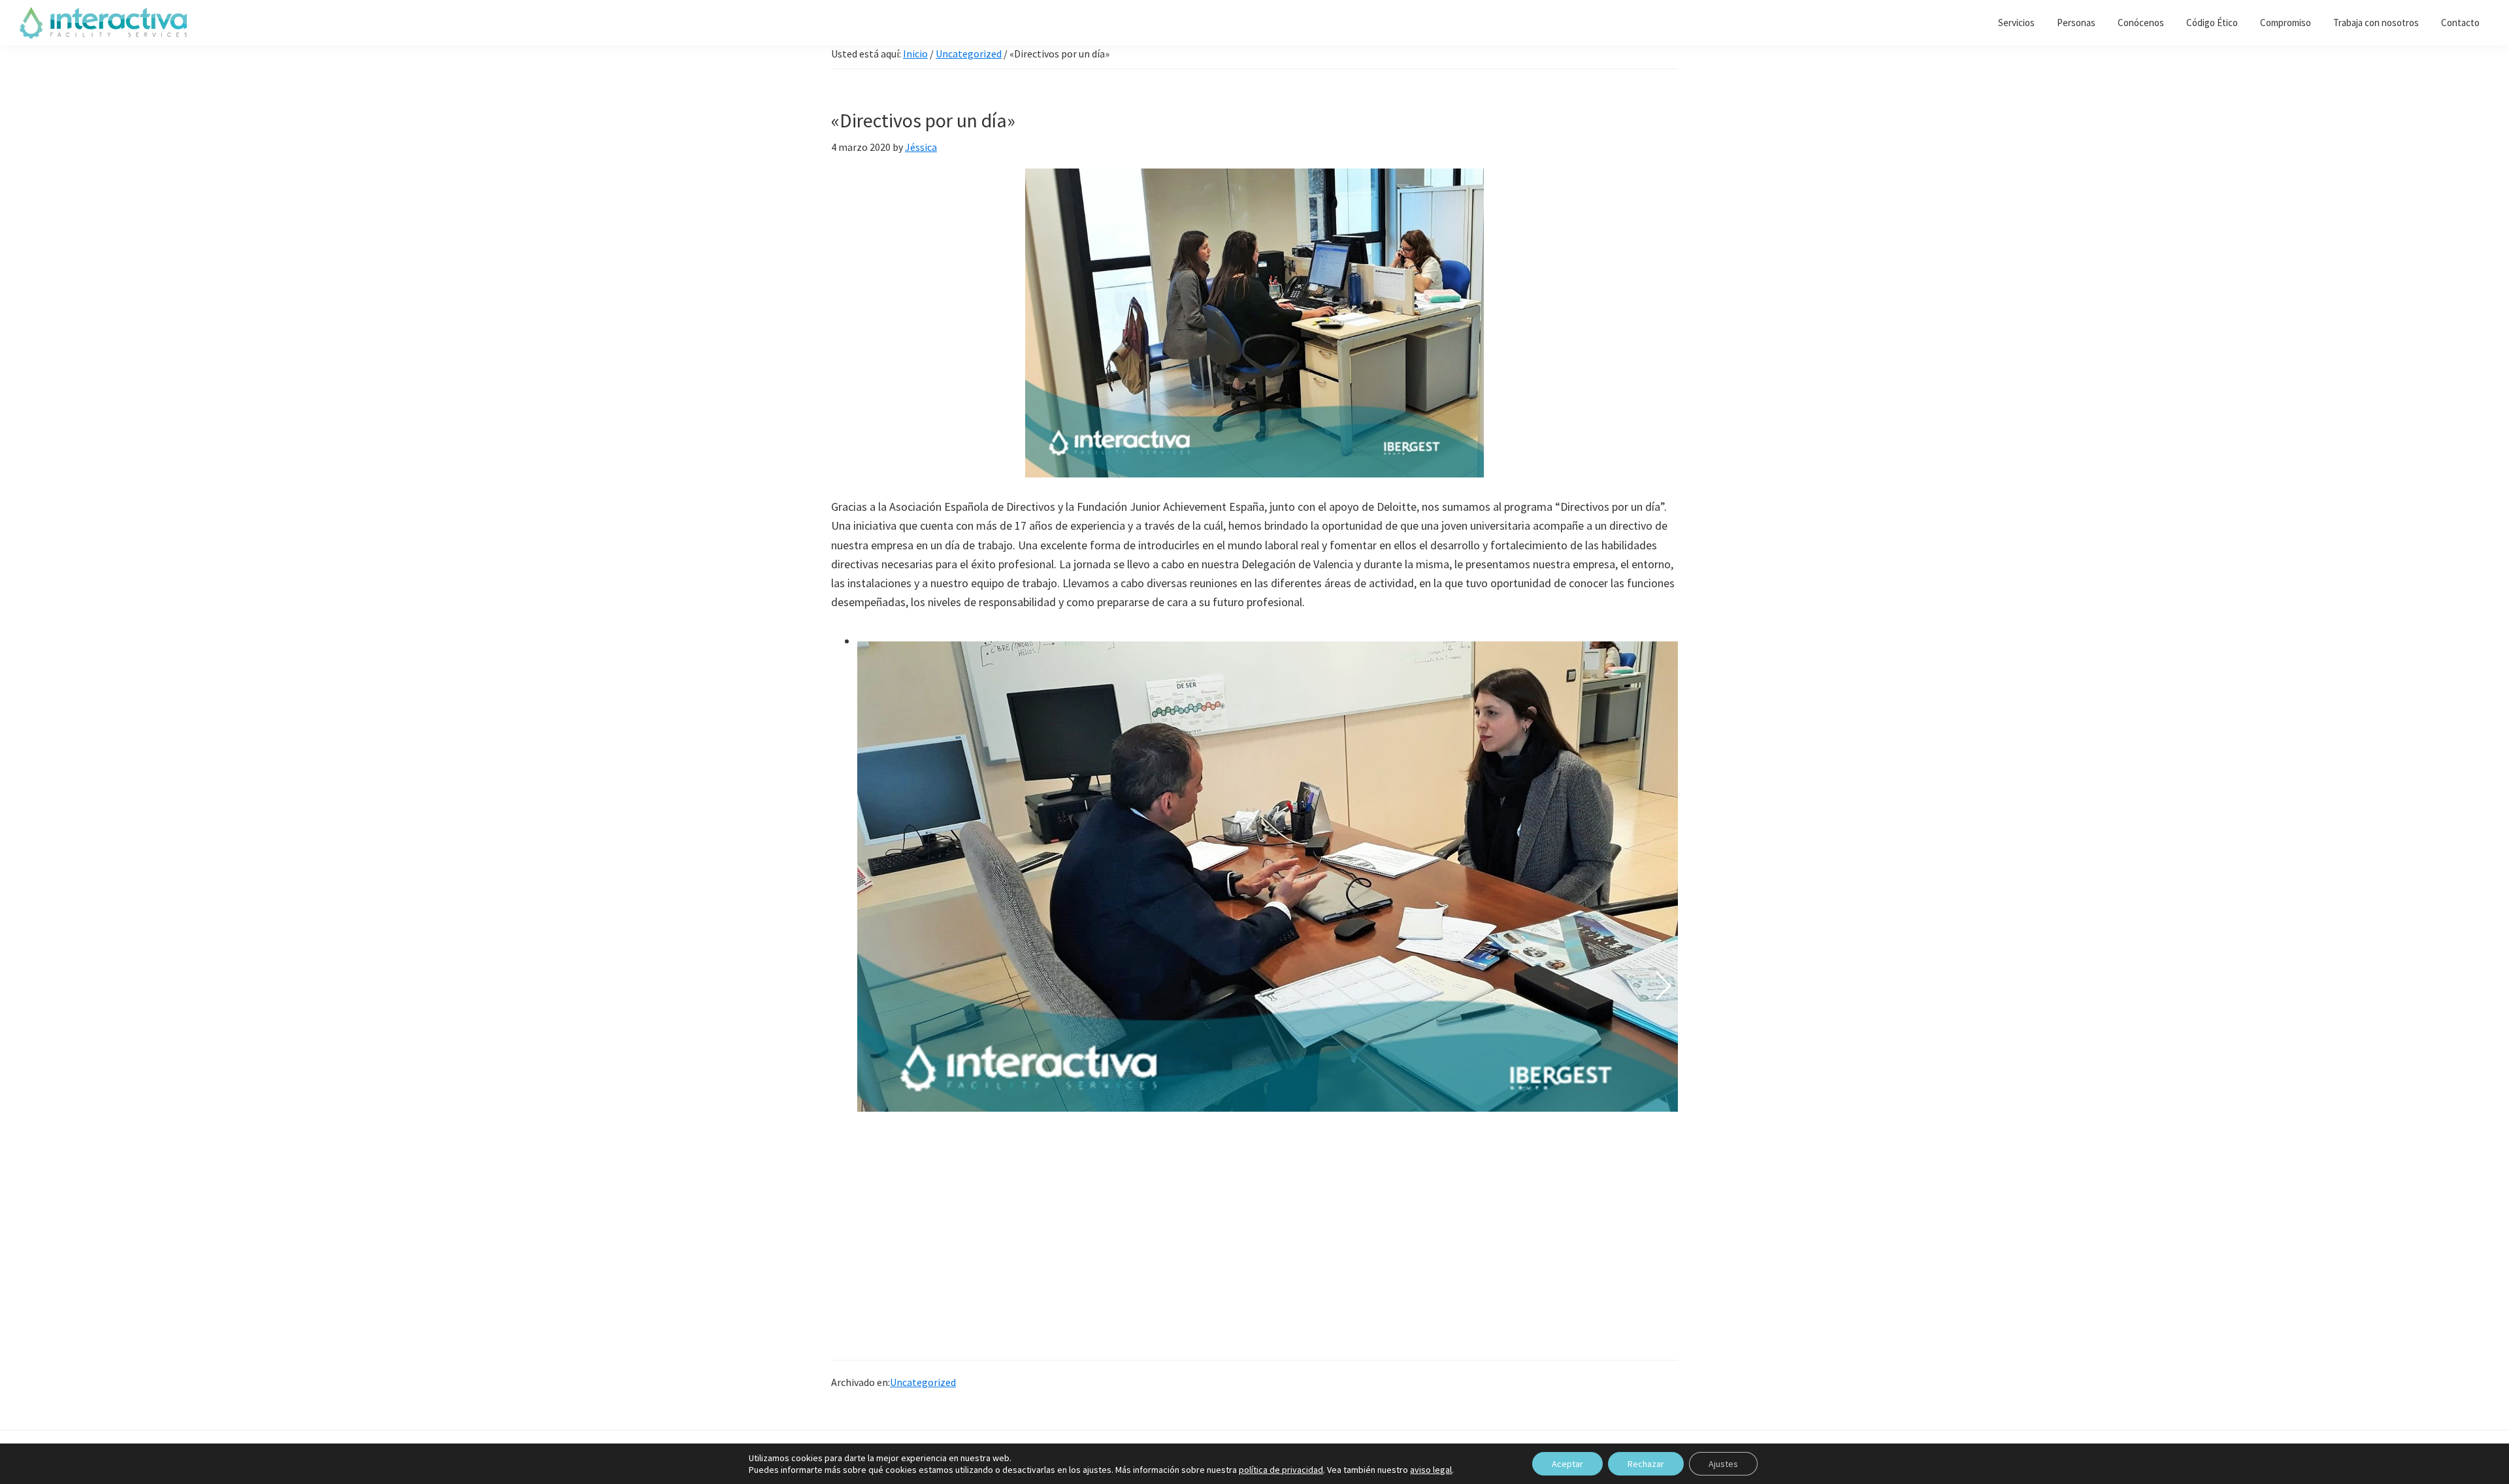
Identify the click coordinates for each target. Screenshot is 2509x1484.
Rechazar (1646, 1464)
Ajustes (1723, 1464)
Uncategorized (923, 1382)
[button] (846, 986)
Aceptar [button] (1567, 1464)
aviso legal (1431, 1470)
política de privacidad (1281, 1470)
